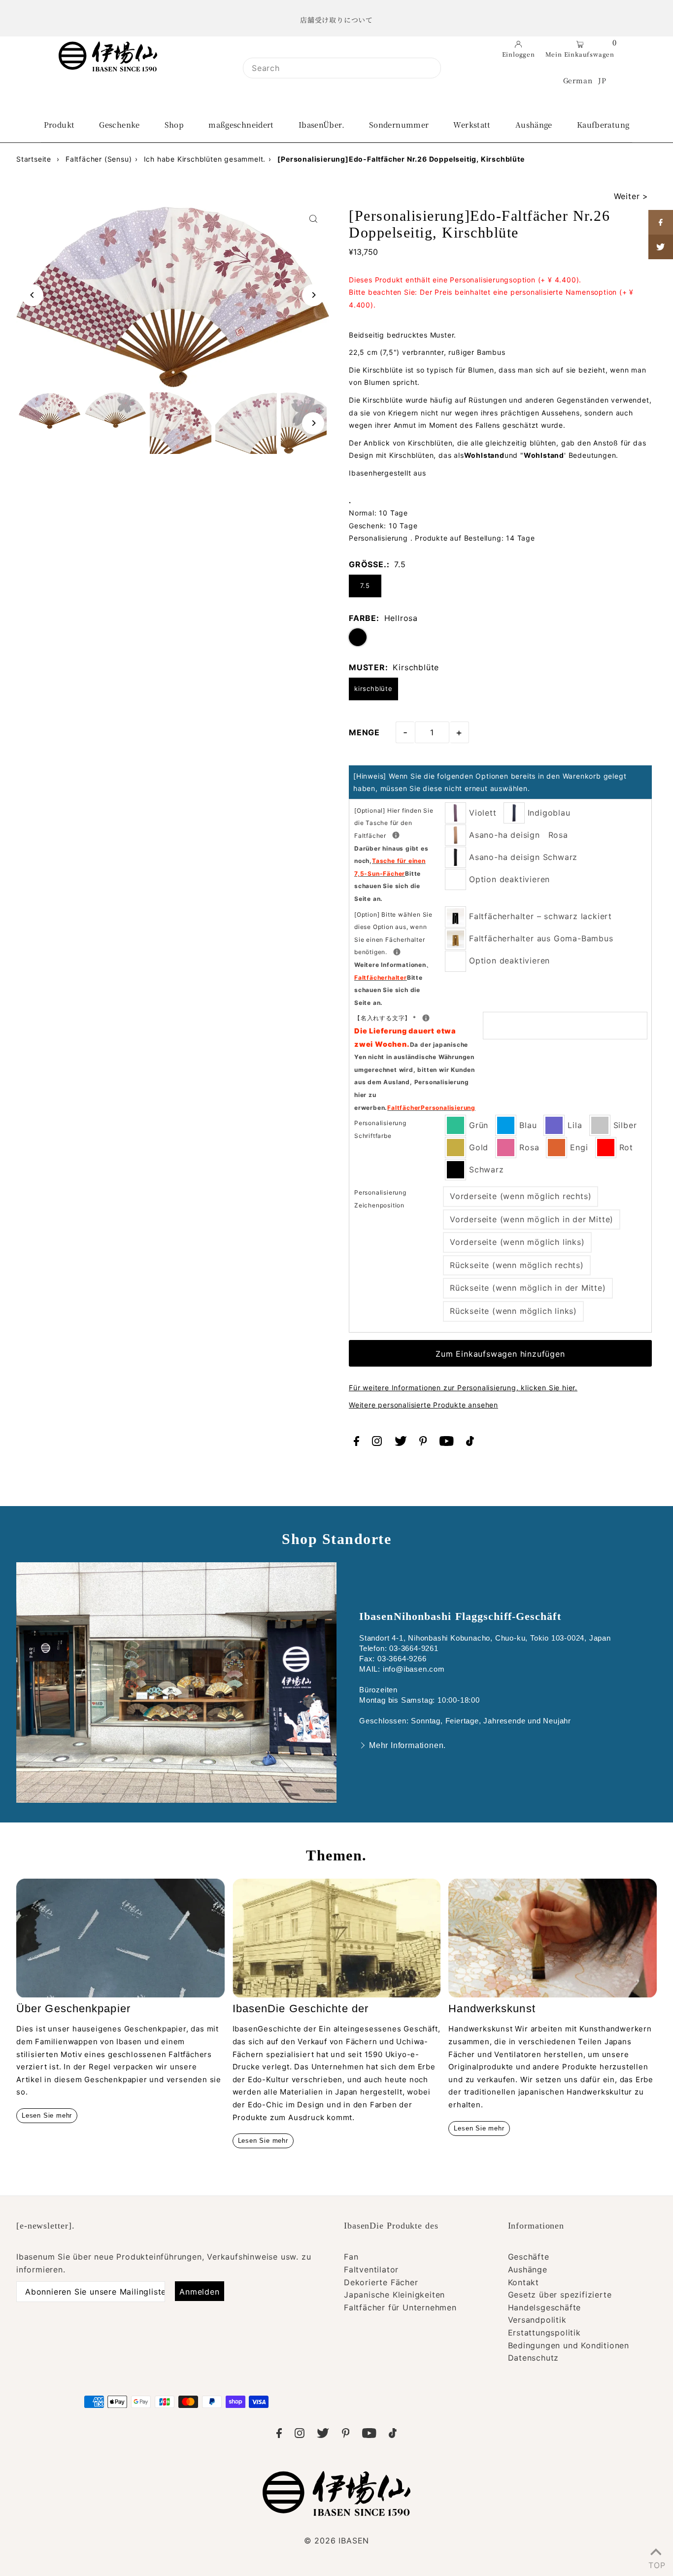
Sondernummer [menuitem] (399, 124)
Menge (364, 732)
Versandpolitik (537, 2320)
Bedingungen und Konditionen (569, 2345)
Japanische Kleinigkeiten (394, 2295)
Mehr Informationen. (407, 1745)
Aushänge (528, 2269)
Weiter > (631, 196)
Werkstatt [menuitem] (472, 124)
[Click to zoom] (313, 219)
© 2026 (336, 2541)
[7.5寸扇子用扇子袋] (396, 835)
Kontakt (524, 2282)
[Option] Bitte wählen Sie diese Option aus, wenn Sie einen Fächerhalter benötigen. (399, 959)
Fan (351, 2257)
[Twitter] (401, 1443)
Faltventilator (371, 2269)
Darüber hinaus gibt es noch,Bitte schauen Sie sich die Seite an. (391, 874)
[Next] (313, 295)
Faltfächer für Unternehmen (400, 2307)
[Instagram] (377, 1443)
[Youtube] (447, 1443)
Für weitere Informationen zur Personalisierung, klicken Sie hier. (463, 1388)
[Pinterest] (423, 1443)
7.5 (365, 585)
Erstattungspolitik (544, 2333)
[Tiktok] (470, 1443)
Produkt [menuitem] (59, 124)
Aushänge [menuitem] (534, 124)
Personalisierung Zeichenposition (380, 1199)
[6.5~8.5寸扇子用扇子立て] (397, 952)
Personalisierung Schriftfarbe (380, 1129)
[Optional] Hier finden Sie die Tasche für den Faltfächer (399, 855)
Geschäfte (529, 2257)
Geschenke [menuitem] (119, 124)
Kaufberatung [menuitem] (603, 124)
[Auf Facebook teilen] (661, 222)
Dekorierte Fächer (381, 2282)
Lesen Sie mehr (47, 2115)
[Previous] (32, 295)
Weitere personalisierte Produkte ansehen (423, 1405)
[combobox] (342, 68)
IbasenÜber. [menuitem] (321, 124)
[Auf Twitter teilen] (661, 247)
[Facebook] (356, 1443)
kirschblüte (373, 688)
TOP (656, 2563)
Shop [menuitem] (174, 124)
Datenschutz (534, 2358)
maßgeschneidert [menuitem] (241, 124)
